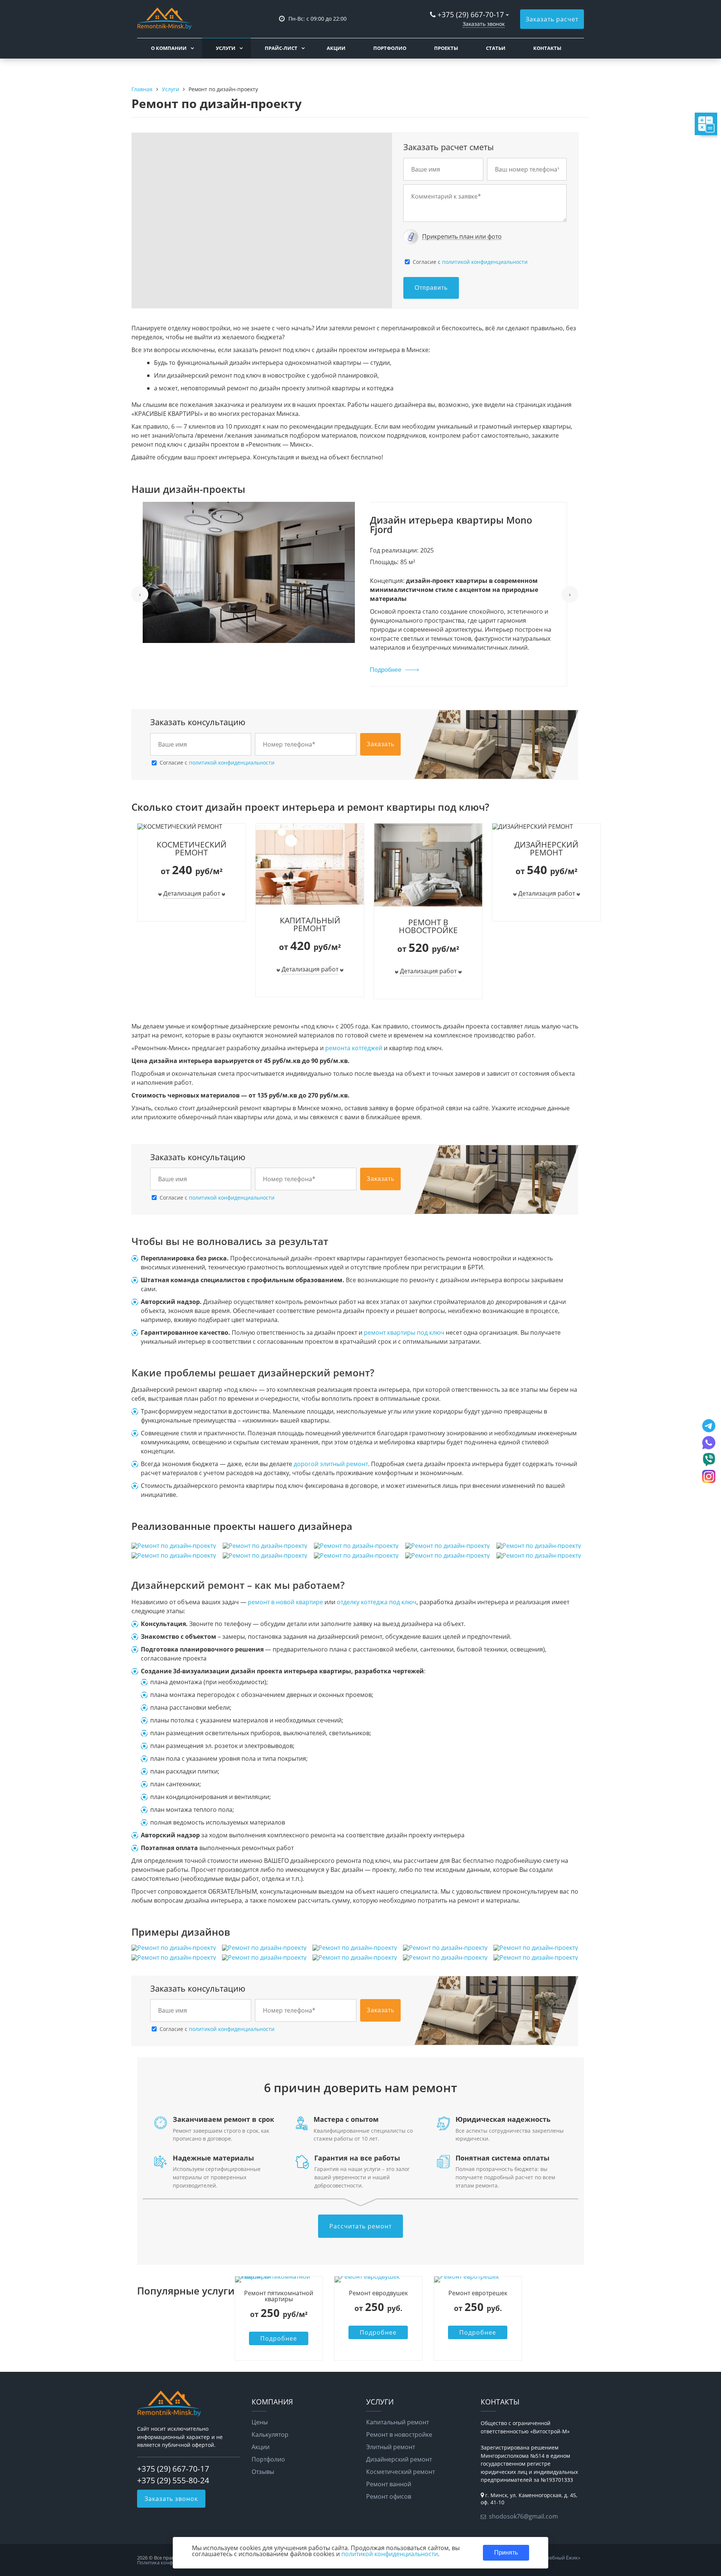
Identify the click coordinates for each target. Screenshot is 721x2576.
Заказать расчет (552, 19)
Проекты (446, 48)
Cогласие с (470, 262)
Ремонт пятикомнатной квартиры (279, 2296)
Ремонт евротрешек (478, 2293)
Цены (260, 2422)
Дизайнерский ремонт (399, 2459)
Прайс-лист (281, 48)
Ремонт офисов (389, 2496)
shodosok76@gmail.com (523, 2516)
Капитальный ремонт (397, 2422)
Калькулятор (270, 2434)
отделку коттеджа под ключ (377, 1602)
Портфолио (390, 48)
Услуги (226, 48)
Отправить (431, 288)
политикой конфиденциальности (485, 262)
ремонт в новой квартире (285, 1602)
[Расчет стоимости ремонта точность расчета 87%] (667, 124)
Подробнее (386, 645)
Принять (506, 2553)
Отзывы (263, 2472)
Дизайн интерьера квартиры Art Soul (459, 520)
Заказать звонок (484, 24)
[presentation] (140, 594)
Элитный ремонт (391, 2447)
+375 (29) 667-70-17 (471, 14)
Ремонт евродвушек (378, 2293)
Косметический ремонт (400, 2472)
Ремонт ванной (389, 2484)
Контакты (547, 48)
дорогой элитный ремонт (331, 1464)
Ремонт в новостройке (399, 2434)
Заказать (380, 744)
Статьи (496, 48)
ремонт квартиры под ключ (405, 1332)
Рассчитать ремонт (360, 2226)
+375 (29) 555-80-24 (173, 2480)
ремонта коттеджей (354, 1048)
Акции (336, 48)
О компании (169, 48)
